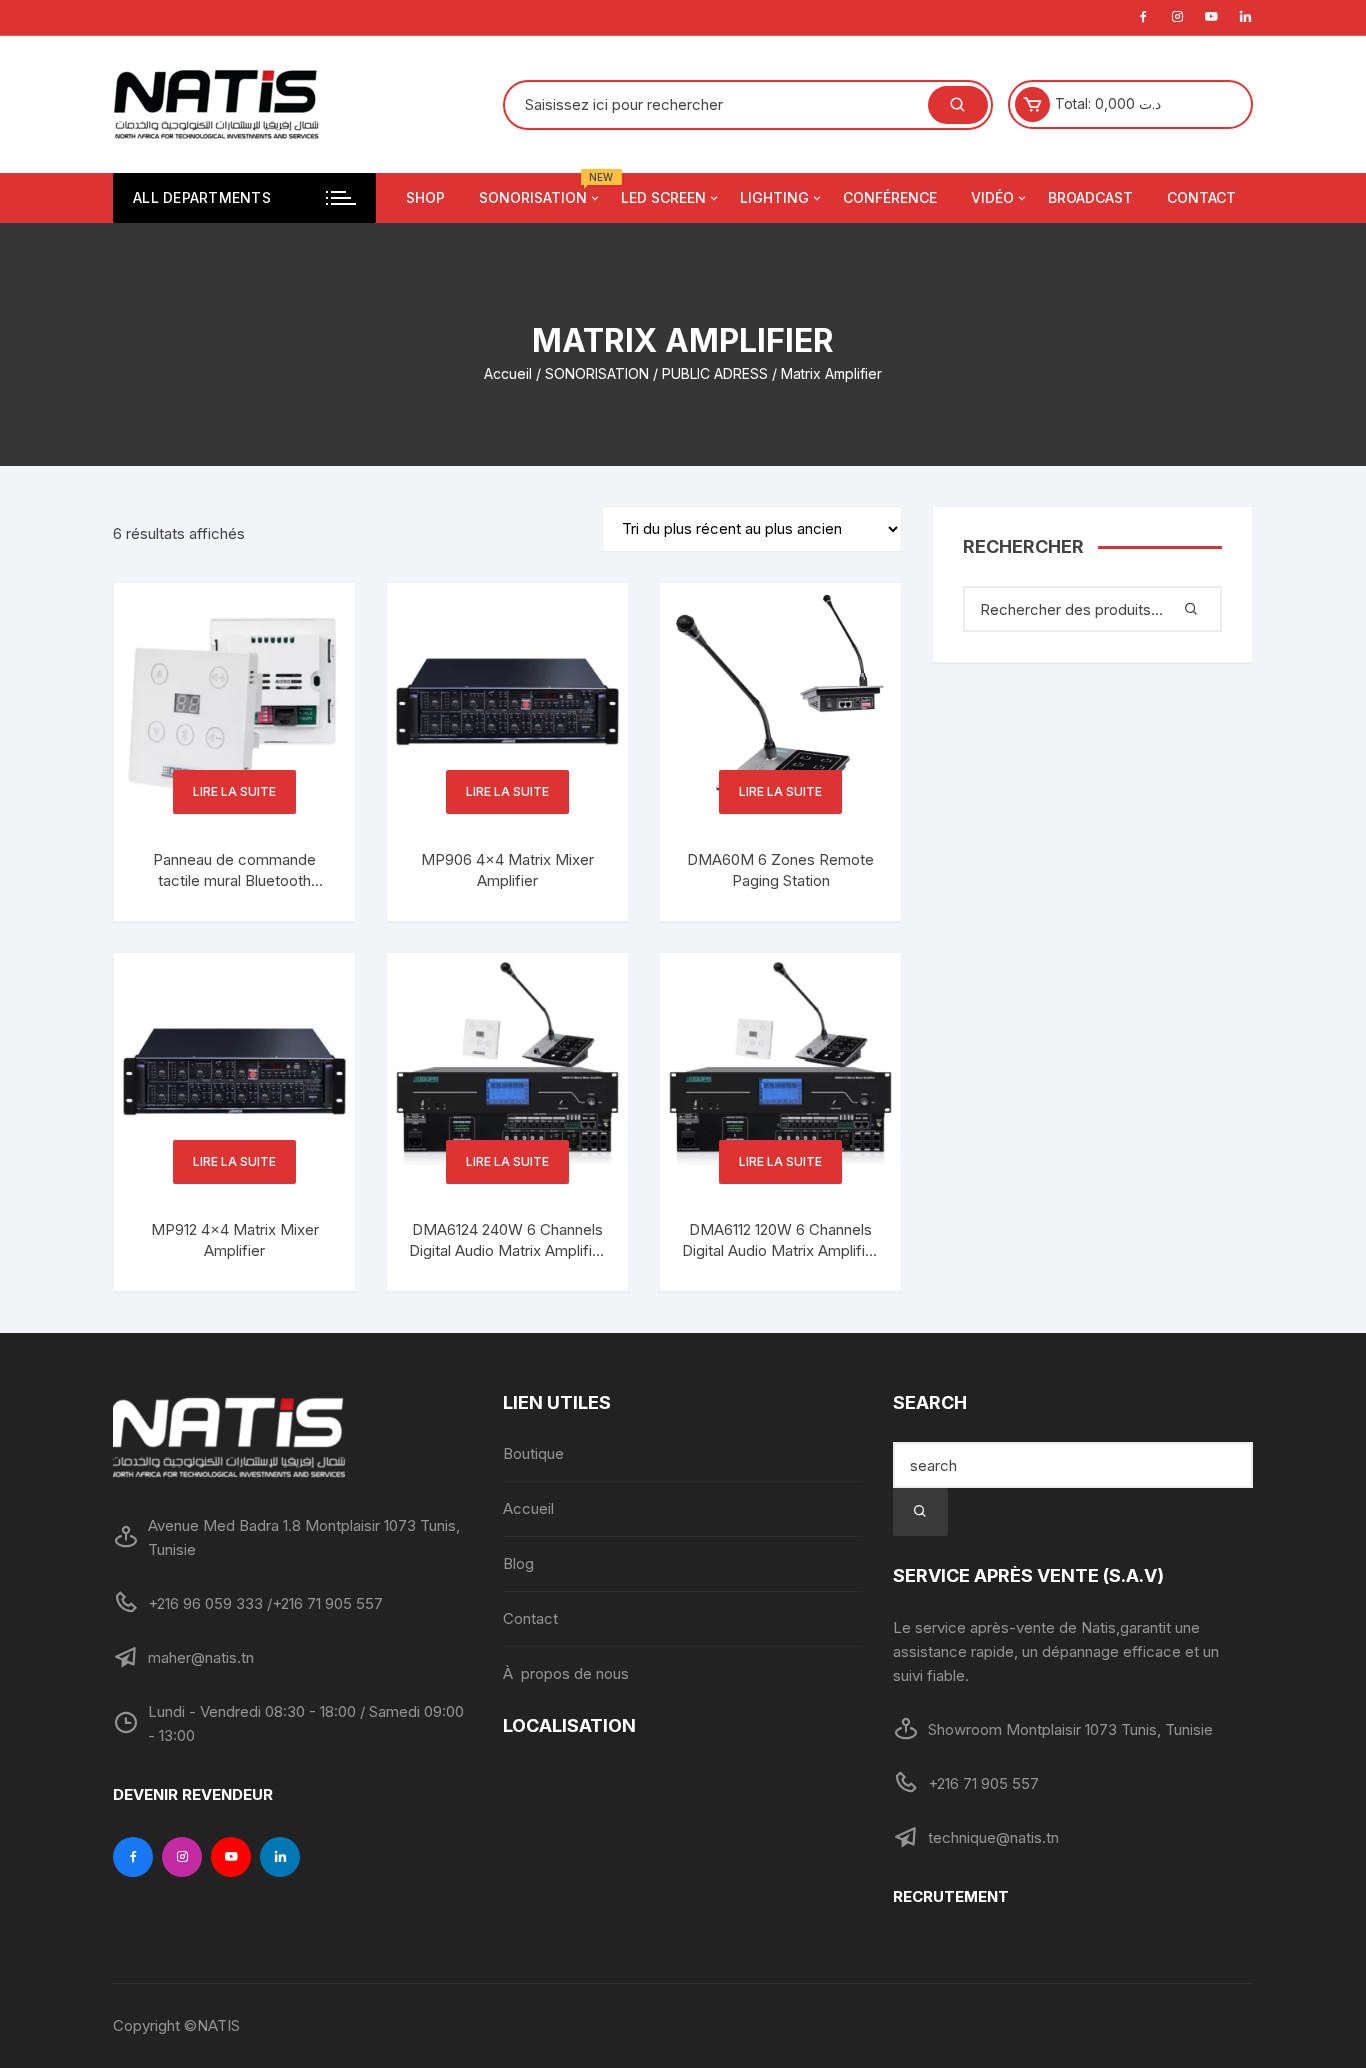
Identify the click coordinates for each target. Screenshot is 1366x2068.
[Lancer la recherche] (920, 1512)
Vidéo (992, 197)
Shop (425, 197)
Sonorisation (540, 189)
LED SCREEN (663, 197)
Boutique (533, 1453)
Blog (518, 1563)
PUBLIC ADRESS (715, 373)
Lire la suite (234, 791)
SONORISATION (597, 373)
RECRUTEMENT (951, 1896)
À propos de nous (566, 1673)
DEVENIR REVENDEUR (193, 1794)
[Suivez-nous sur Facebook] (133, 1857)
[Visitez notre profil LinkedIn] (280, 1857)
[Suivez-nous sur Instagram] (182, 1857)
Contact (530, 1618)
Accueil (508, 373)
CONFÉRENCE (890, 197)
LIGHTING (774, 197)
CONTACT (1201, 197)
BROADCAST (1090, 197)
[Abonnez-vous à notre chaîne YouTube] (231, 1857)
